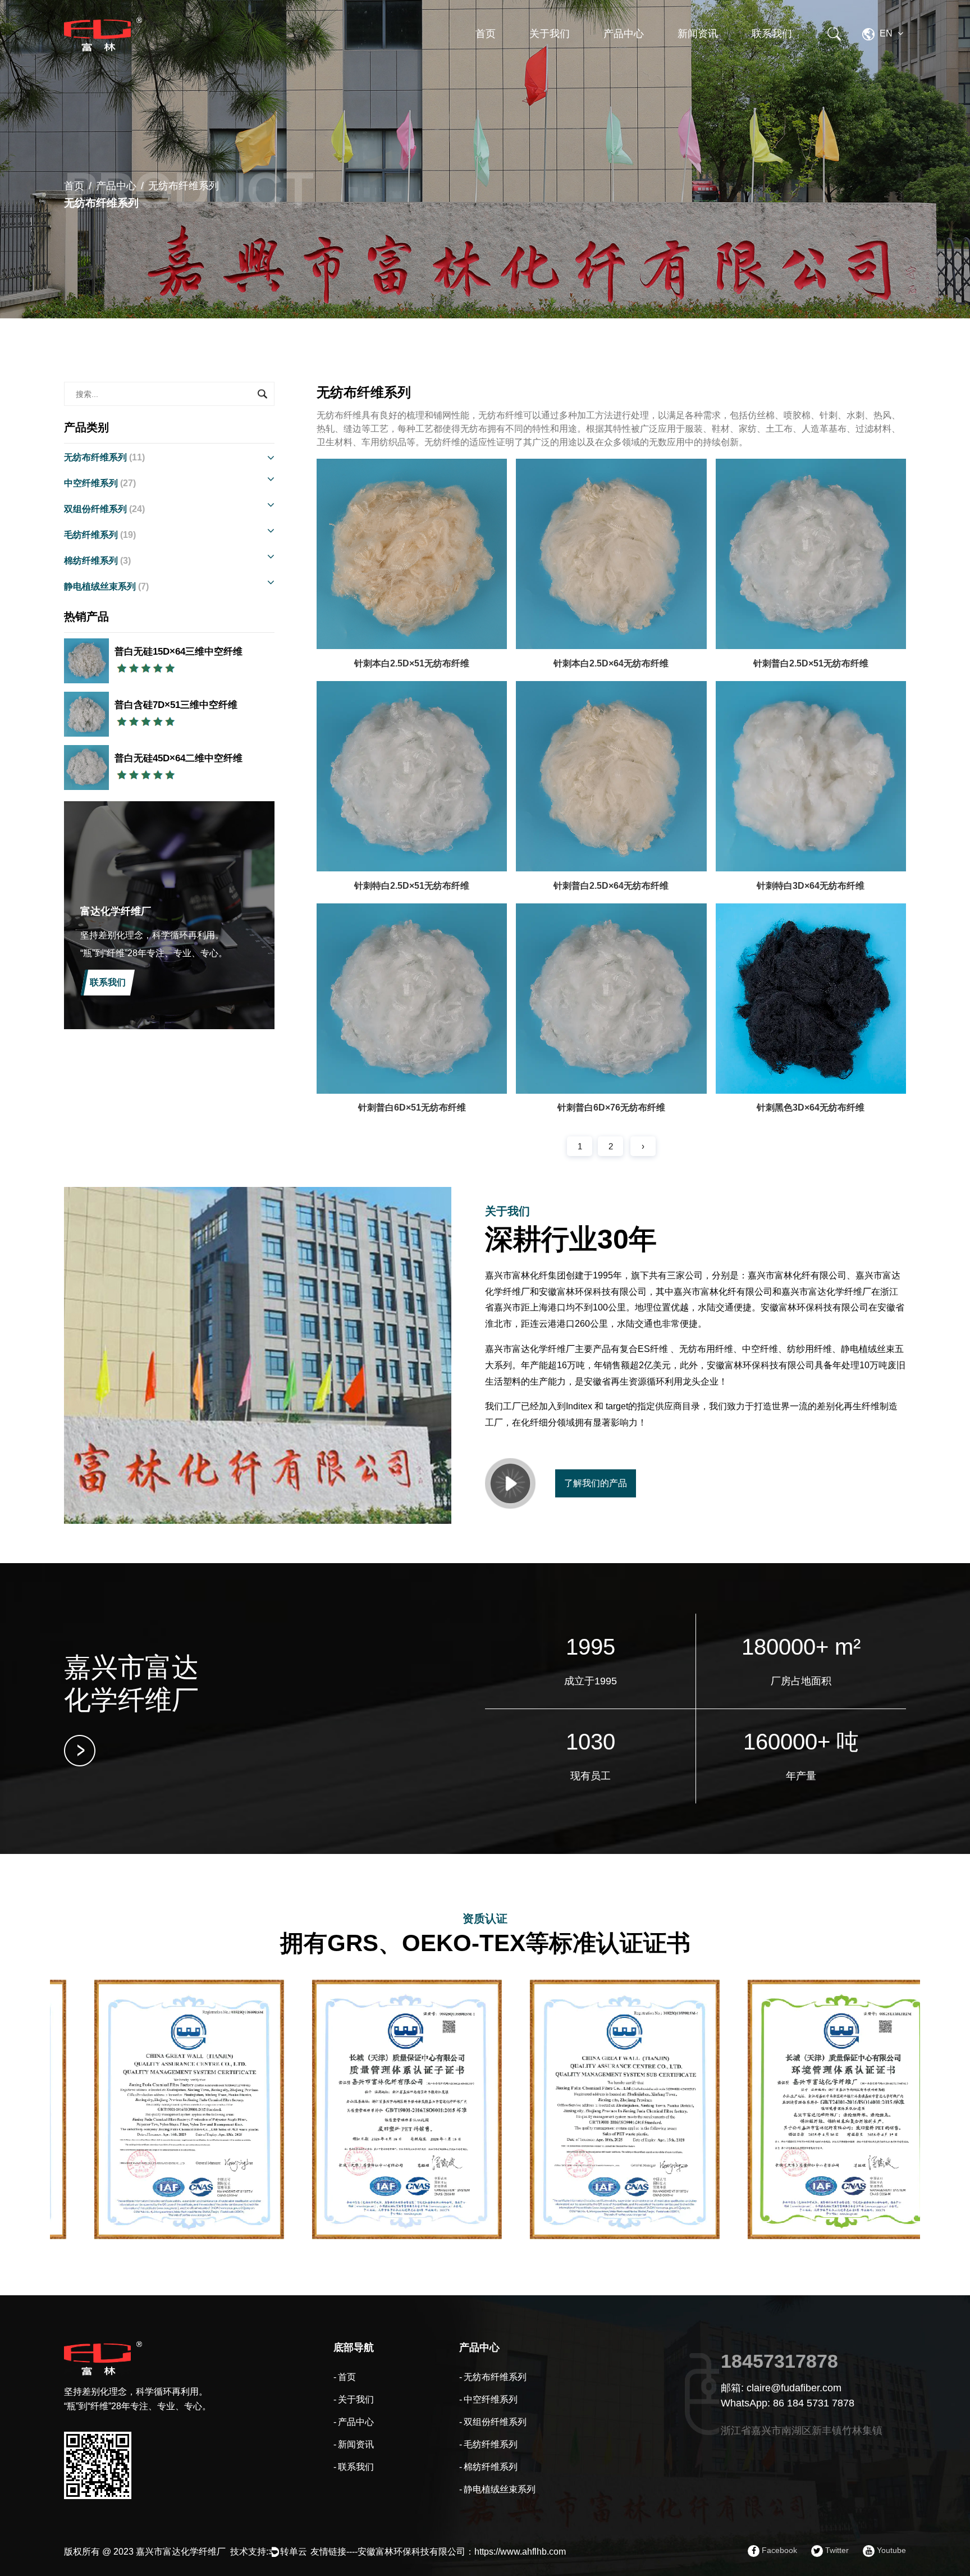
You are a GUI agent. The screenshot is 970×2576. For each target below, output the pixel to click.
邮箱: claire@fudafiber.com (781, 2388)
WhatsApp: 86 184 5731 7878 (788, 2403)
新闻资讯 (698, 34)
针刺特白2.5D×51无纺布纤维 (412, 886)
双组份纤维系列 (632, 61)
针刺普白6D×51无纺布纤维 (412, 1107)
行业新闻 (696, 64)
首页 (486, 34)
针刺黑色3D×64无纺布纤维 (811, 1107)
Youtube (890, 2550)
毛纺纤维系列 (100, 535)
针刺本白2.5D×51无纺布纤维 (412, 663)
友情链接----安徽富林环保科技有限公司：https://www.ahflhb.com (438, 2552)
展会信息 (696, 61)
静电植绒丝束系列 (106, 586)
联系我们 (772, 34)
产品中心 (624, 34)
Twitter (836, 2550)
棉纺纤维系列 (97, 561)
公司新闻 (696, 66)
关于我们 (550, 34)
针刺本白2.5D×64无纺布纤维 (611, 663)
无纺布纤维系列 (634, 66)
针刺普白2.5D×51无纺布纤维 (811, 663)
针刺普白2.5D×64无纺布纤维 (611, 886)
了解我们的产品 (596, 1483)
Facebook (778, 2550)
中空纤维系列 (629, 64)
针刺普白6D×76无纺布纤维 (611, 1107)
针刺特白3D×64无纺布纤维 (811, 886)
